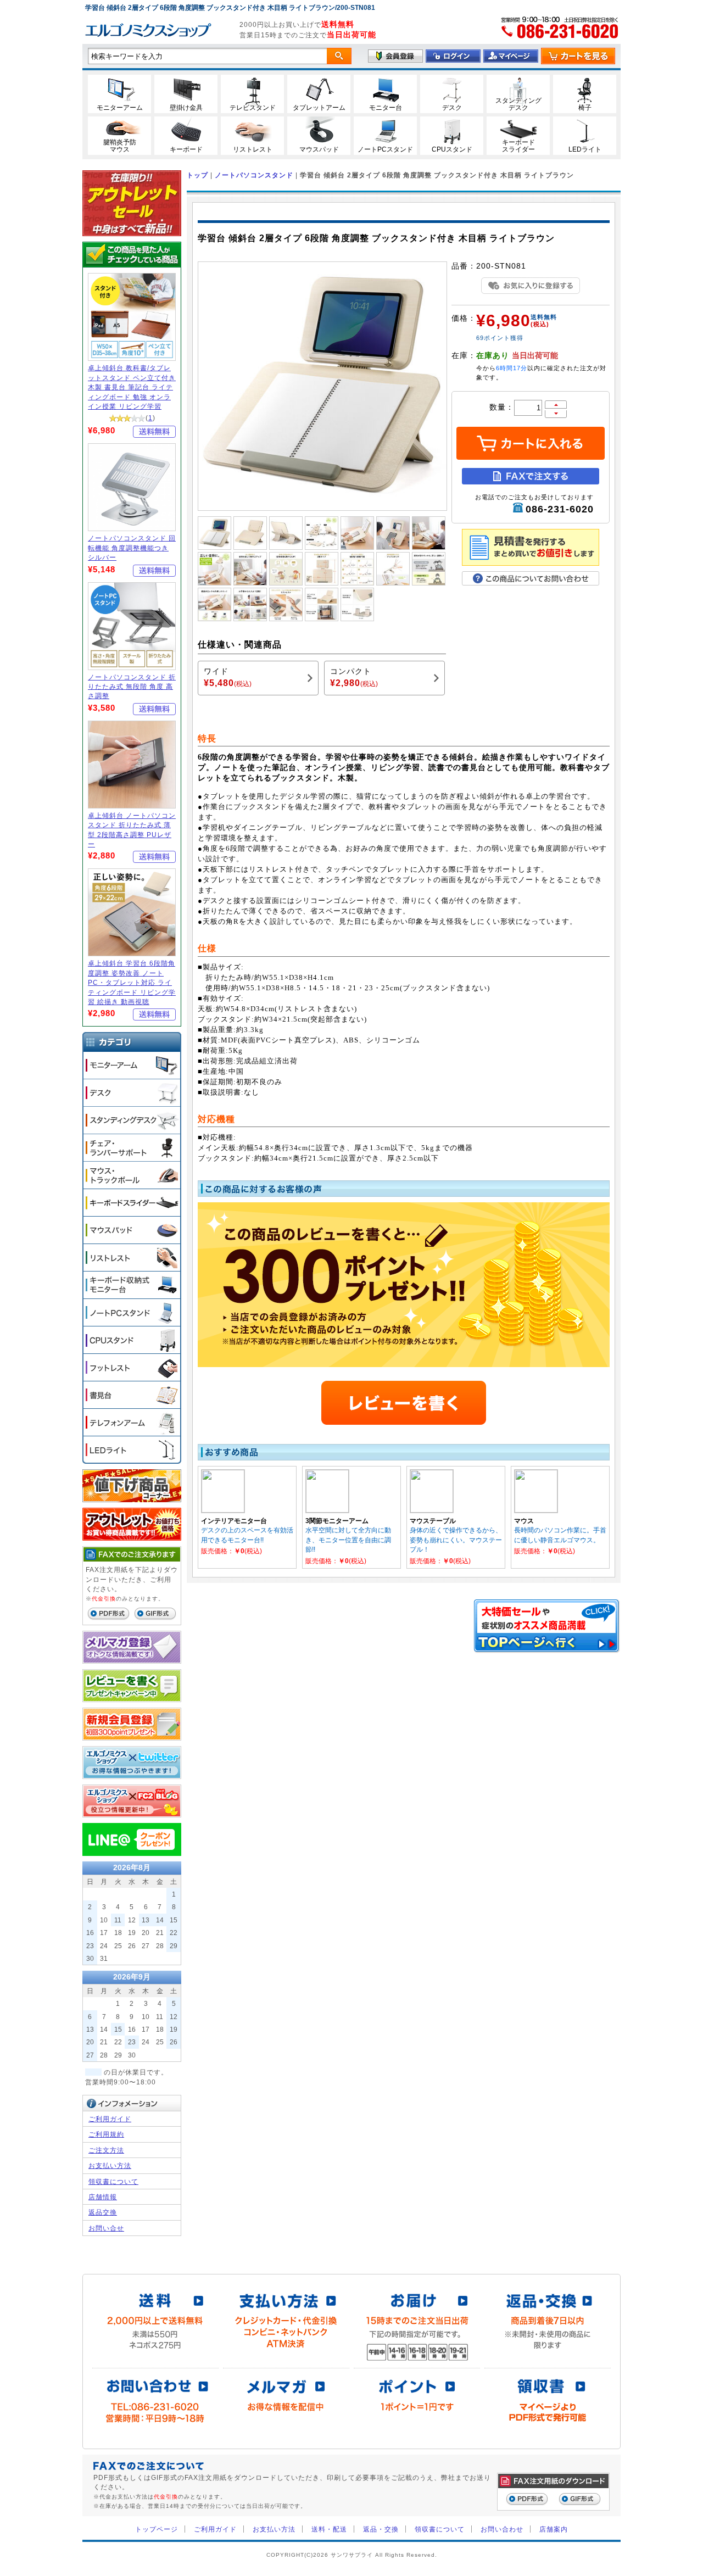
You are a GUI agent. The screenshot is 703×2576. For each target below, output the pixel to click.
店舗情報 (103, 2197)
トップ (197, 175)
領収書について (113, 2181)
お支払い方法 (110, 2165)
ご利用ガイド (110, 2119)
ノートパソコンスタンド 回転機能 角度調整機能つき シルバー (132, 548)
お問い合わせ (502, 2529)
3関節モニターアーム (337, 1521)
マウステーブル (433, 1521)
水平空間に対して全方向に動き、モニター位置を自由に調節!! (348, 1540)
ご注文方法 (106, 2150)
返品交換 (103, 2212)
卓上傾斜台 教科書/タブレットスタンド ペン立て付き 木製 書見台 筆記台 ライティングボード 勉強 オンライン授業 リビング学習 (132, 387)
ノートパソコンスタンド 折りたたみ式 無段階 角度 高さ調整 (132, 687)
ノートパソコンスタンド (254, 175)
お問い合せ (106, 2228)
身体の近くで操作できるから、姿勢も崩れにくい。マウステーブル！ (456, 1540)
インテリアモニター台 (234, 1521)
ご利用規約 (106, 2134)
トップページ (157, 2529)
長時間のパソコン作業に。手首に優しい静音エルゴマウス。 (560, 1535)
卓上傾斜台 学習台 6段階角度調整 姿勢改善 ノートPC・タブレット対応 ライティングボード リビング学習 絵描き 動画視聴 (132, 982)
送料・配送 (329, 2529)
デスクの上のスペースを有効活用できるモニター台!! (247, 1535)
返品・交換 (381, 2529)
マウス (524, 1521)
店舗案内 (554, 2529)
